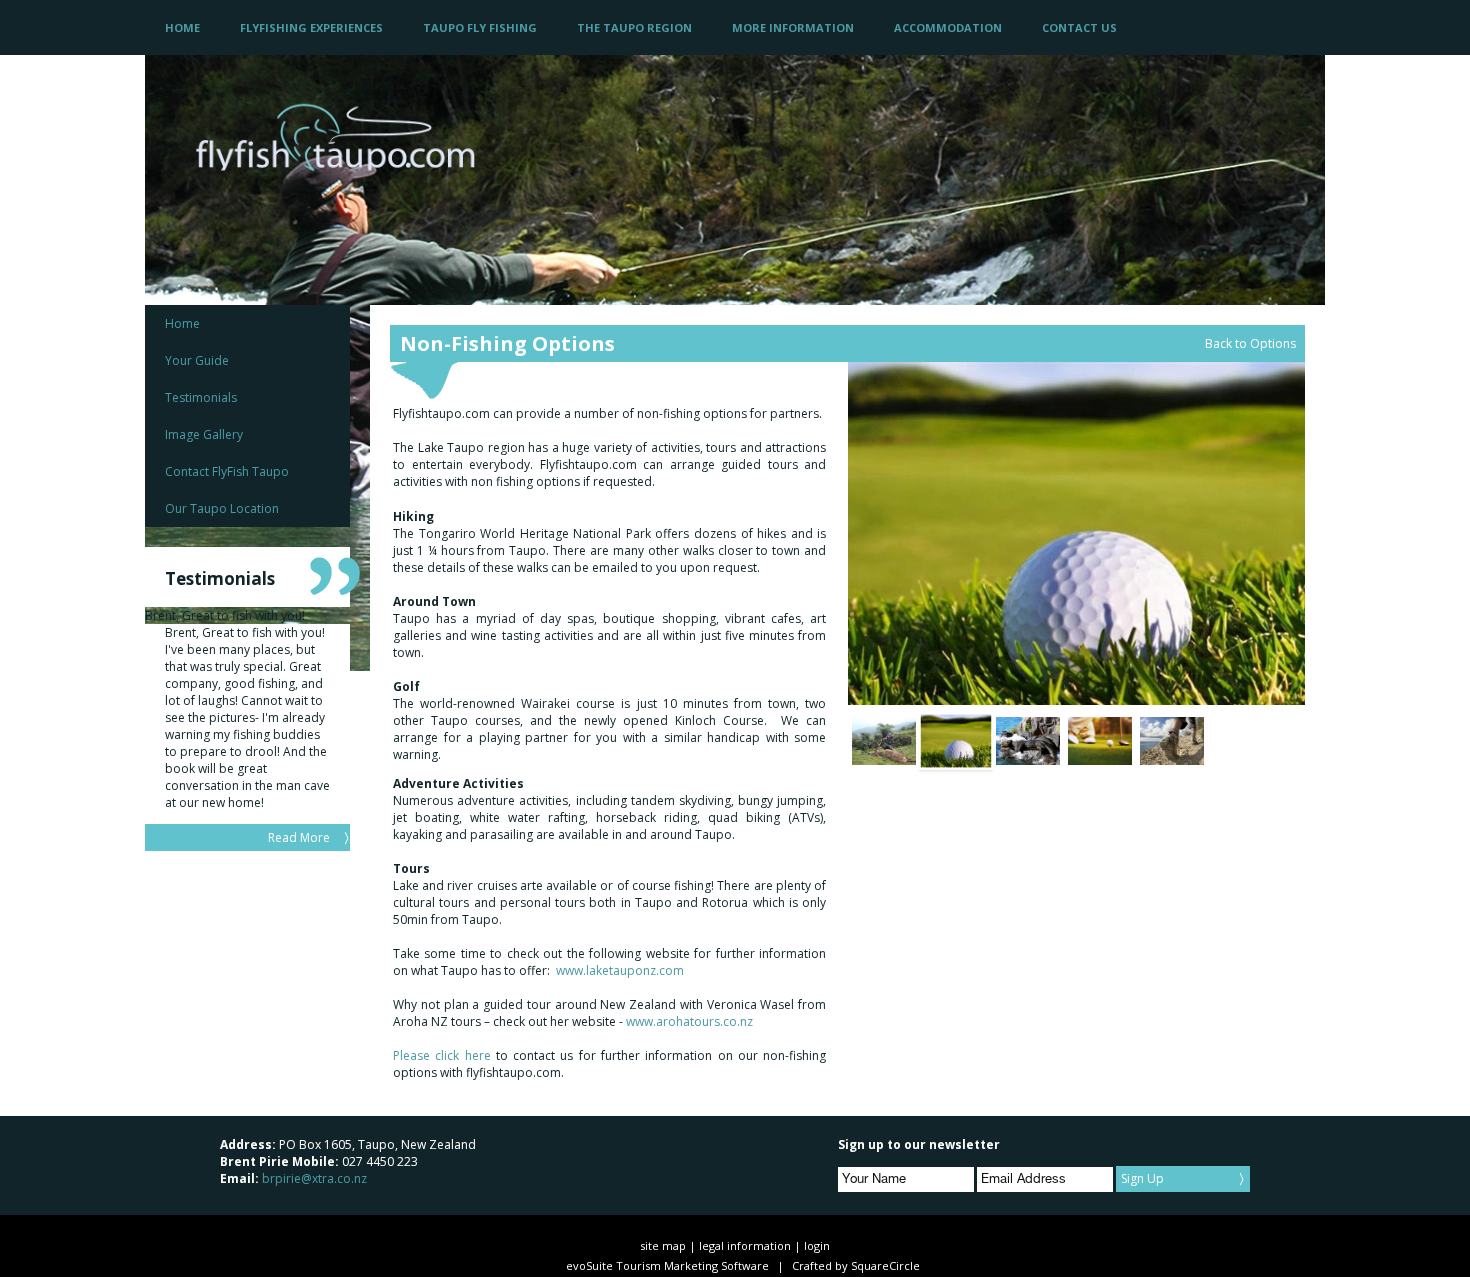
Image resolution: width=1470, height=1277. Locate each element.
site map (663, 1245)
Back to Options (1250, 343)
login (817, 1245)
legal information (745, 1245)
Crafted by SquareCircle (856, 1265)
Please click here (442, 1055)
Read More (299, 837)
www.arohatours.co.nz (689, 1021)
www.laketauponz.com (620, 970)
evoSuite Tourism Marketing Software (667, 1265)
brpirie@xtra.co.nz (314, 1178)
